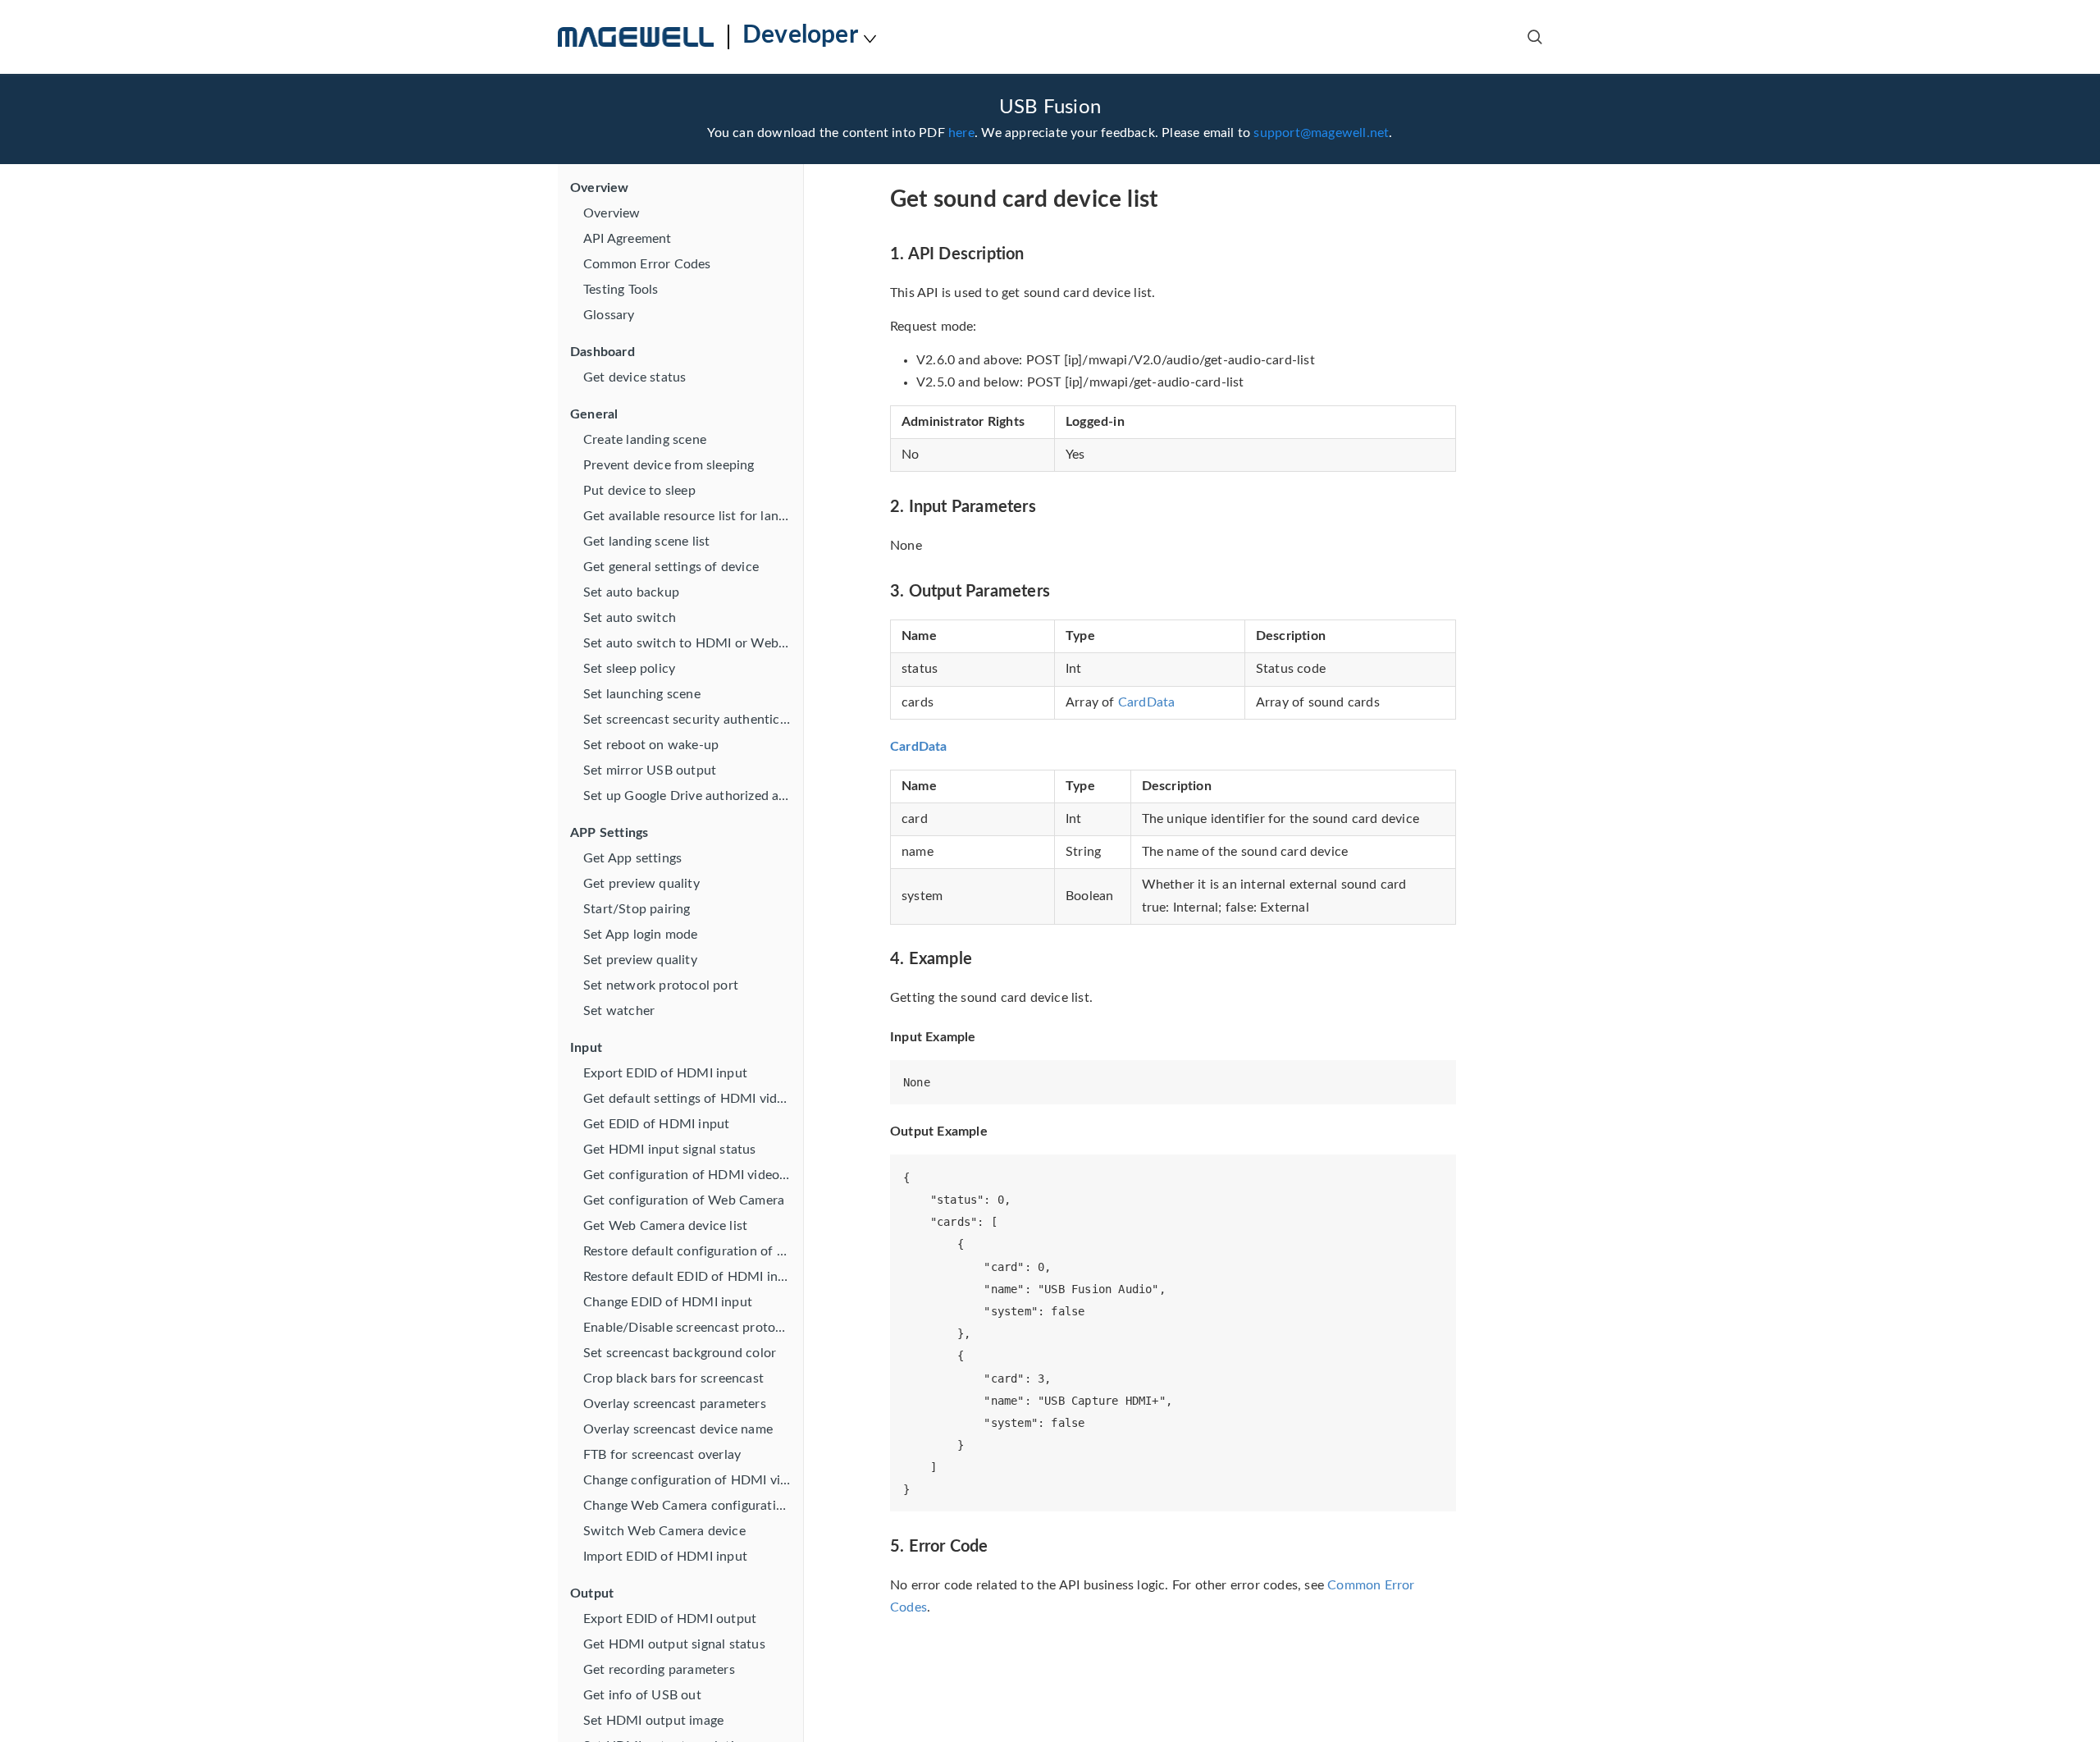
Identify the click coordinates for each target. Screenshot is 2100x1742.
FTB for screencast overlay (662, 1455)
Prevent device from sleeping (669, 465)
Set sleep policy (629, 669)
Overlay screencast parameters (675, 1404)
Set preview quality (640, 960)
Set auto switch (630, 618)
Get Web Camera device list (665, 1226)
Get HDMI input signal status (670, 1150)
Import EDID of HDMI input (665, 1557)
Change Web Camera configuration (687, 1506)
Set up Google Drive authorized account (693, 796)
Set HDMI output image (653, 1721)
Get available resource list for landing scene (693, 516)
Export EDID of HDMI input (665, 1073)
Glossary (609, 315)
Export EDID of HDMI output (670, 1619)
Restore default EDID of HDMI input (691, 1277)
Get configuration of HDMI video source (693, 1175)
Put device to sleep (639, 491)
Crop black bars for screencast (673, 1379)
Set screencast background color (680, 1353)
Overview (612, 213)
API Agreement (628, 239)
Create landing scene (645, 440)
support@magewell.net (1321, 133)
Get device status (635, 377)
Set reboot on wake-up (651, 745)
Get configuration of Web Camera (684, 1200)
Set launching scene (642, 694)
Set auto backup (631, 592)
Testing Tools (621, 290)
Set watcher (619, 1011)
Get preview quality (641, 884)
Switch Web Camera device (664, 1531)
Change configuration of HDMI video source (693, 1480)
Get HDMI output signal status (674, 1644)
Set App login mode (641, 935)
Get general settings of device (671, 567)
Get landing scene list (646, 542)
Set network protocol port (661, 985)
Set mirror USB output (650, 770)
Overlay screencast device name (678, 1429)
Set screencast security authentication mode (693, 720)
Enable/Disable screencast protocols (691, 1328)
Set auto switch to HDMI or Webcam (693, 643)
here (961, 133)
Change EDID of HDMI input (668, 1302)
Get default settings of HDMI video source (693, 1099)
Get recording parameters (659, 1670)
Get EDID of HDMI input (656, 1124)
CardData (1147, 702)
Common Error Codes (647, 264)
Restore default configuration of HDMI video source (693, 1251)
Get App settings (632, 858)
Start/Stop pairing (637, 909)
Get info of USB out (642, 1695)
